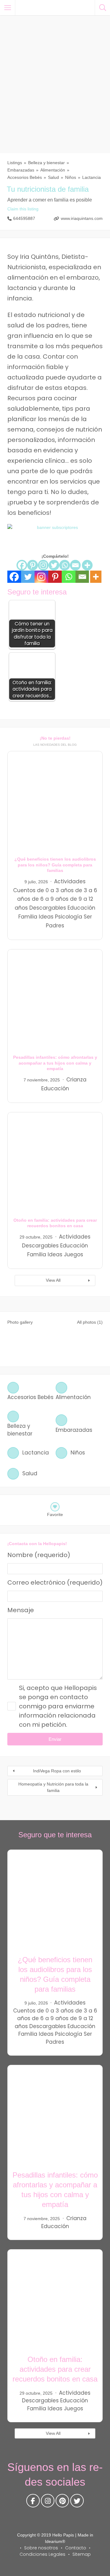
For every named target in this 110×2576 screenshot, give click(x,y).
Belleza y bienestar (46, 163)
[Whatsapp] (65, 565)
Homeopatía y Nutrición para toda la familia (53, 1787)
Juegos (73, 1254)
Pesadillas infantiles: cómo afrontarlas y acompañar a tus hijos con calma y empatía (55, 1063)
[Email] (75, 565)
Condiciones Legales (42, 2554)
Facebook (33, 2502)
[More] (87, 565)
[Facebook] (22, 565)
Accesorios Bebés (25, 177)
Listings (15, 163)
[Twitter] (54, 565)
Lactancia (92, 177)
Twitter (77, 2502)
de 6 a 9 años (50, 899)
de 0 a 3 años (55, 890)
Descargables (48, 908)
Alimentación (53, 170)
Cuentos (24, 890)
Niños (71, 177)
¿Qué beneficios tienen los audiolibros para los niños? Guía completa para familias (55, 865)
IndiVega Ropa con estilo (57, 1771)
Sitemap (82, 2554)
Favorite (55, 1514)
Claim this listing (23, 209)
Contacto (76, 2548)
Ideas (46, 917)
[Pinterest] (33, 565)
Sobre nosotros (41, 2548)
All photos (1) (90, 1322)
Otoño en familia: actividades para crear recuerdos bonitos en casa (55, 2369)
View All (53, 1280)
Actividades (70, 881)
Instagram (48, 2502)
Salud (53, 177)
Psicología (69, 917)
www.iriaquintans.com (82, 218)
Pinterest (62, 2502)
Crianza (76, 1080)
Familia (28, 917)
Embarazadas (21, 170)
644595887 (24, 218)
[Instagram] (43, 565)
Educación (81, 908)
